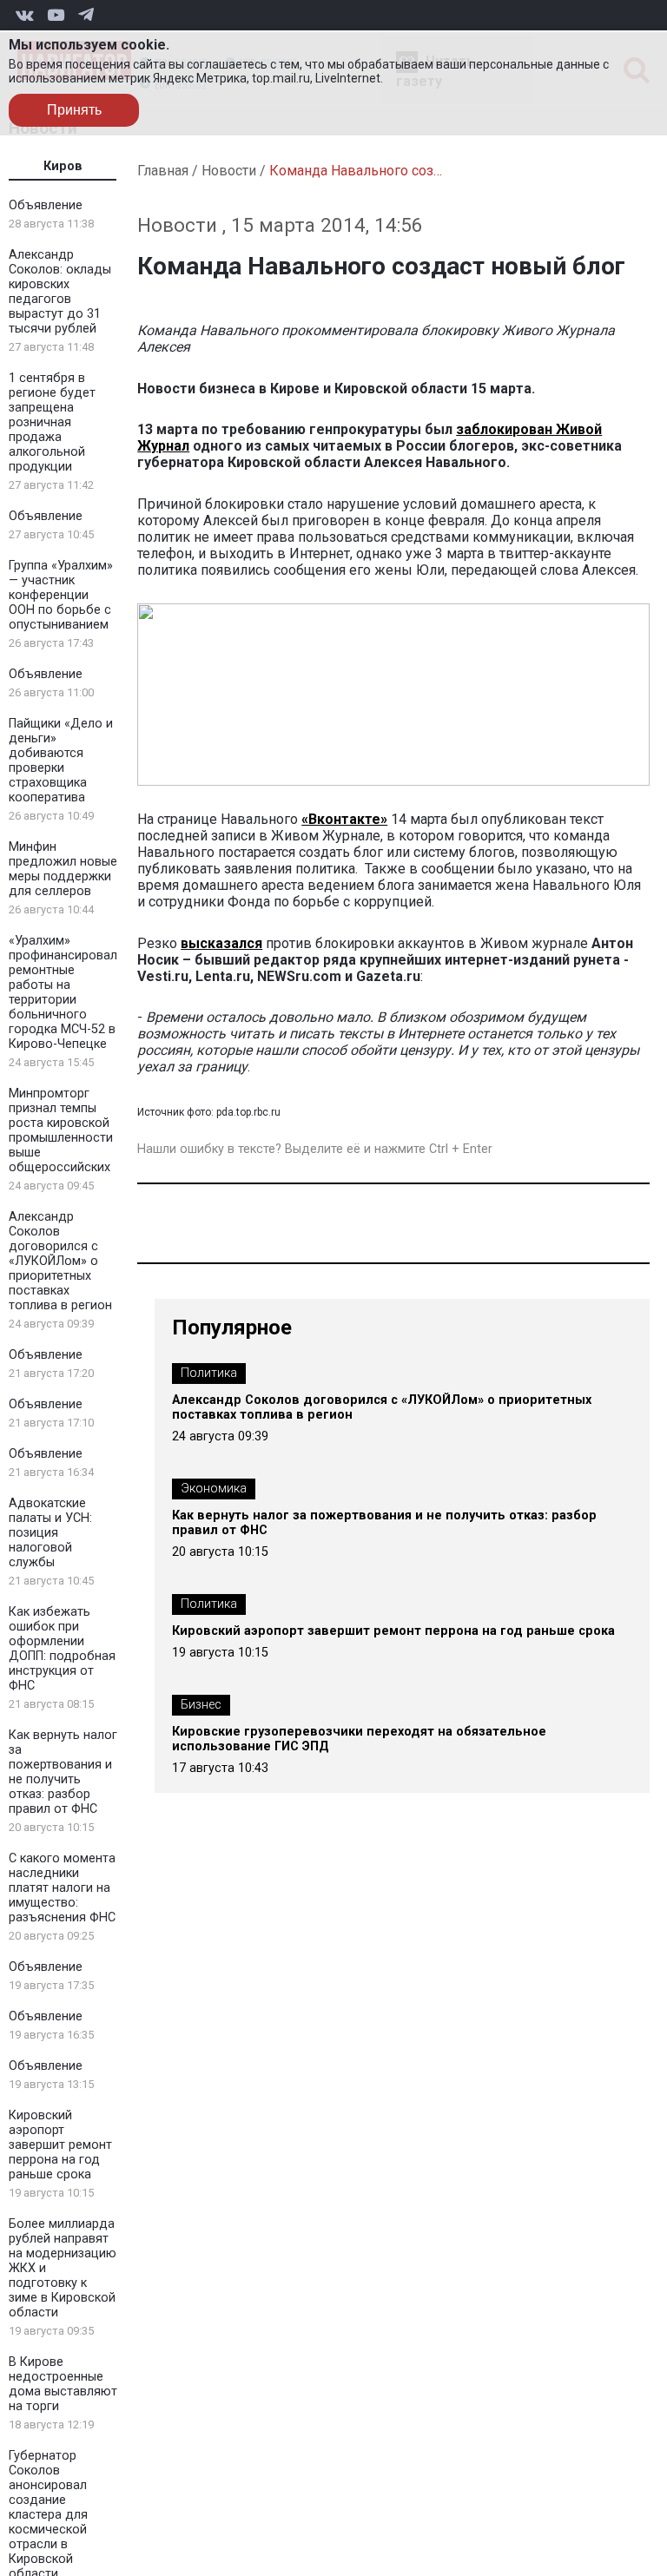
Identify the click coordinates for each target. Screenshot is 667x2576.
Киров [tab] (63, 166)
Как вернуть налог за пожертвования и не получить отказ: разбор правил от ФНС (63, 1772)
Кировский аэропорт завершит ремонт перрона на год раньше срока (60, 2145)
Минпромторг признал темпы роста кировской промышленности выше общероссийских (61, 1130)
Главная (163, 171)
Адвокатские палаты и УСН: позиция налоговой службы (50, 1533)
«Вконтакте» (344, 819)
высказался (221, 943)
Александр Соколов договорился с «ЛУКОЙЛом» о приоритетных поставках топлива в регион (60, 1261)
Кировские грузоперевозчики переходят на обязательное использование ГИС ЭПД (359, 1739)
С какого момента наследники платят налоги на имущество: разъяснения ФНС (62, 1888)
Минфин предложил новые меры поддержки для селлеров (63, 869)
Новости (229, 171)
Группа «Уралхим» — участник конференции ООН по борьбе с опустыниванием (61, 595)
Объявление (46, 205)
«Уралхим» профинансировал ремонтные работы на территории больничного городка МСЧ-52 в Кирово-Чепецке (63, 992)
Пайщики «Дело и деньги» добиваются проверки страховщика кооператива (61, 761)
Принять (74, 110)
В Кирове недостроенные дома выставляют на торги (63, 2384)
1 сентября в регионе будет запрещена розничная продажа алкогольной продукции (52, 422)
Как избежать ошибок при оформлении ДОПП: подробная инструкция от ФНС (62, 1649)
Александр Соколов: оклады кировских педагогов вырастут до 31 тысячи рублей (60, 292)
